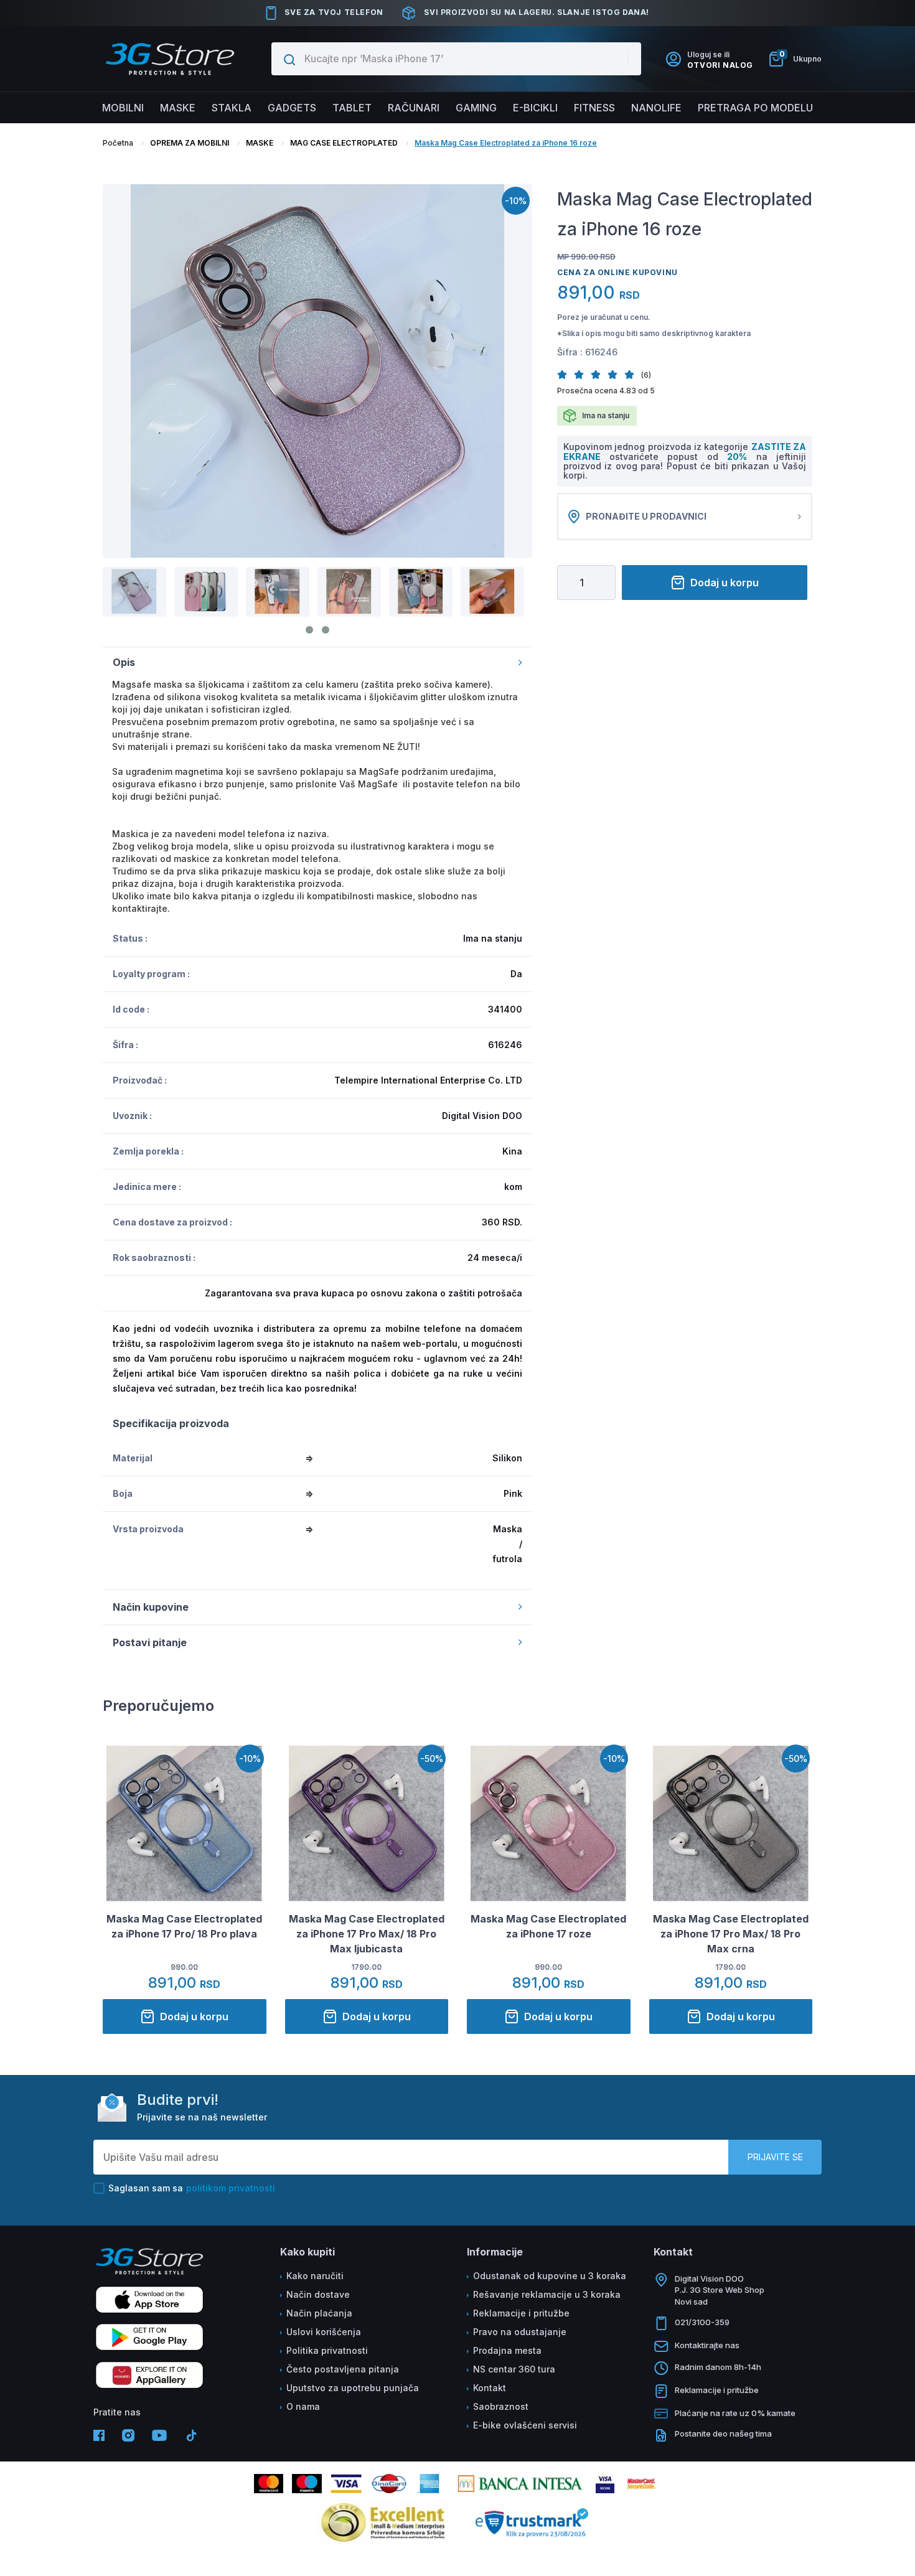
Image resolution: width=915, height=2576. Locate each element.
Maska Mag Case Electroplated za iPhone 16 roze (506, 143)
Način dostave (318, 2294)
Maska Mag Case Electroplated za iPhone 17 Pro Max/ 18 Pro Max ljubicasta (367, 1934)
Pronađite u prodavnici (646, 516)
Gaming (476, 108)
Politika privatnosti (327, 2350)
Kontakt (490, 2388)
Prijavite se (775, 2157)
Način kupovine (151, 1607)
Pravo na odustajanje (520, 2332)
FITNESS (594, 108)
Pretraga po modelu (755, 108)
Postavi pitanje (150, 1642)
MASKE (260, 143)
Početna (118, 143)
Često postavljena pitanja (343, 2369)
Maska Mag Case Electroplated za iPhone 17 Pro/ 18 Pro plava (184, 1926)
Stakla (232, 108)
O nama (303, 2406)
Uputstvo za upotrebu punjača (353, 2388)
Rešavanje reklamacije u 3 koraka (547, 2294)
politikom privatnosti (231, 2188)
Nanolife (656, 108)
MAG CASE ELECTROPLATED (344, 143)
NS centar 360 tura (514, 2369)
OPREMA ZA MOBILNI (190, 143)
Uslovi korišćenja (324, 2332)
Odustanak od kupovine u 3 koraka (550, 2276)
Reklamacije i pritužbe (521, 2313)
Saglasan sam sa (192, 2188)
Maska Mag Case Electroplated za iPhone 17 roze (548, 1926)
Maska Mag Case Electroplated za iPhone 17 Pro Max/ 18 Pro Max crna (731, 1934)
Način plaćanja (319, 2313)
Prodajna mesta (507, 2350)
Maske (178, 108)
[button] (565, 374)
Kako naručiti (315, 2276)
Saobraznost (501, 2406)
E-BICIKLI (535, 108)
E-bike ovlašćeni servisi (525, 2425)
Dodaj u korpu (725, 583)
